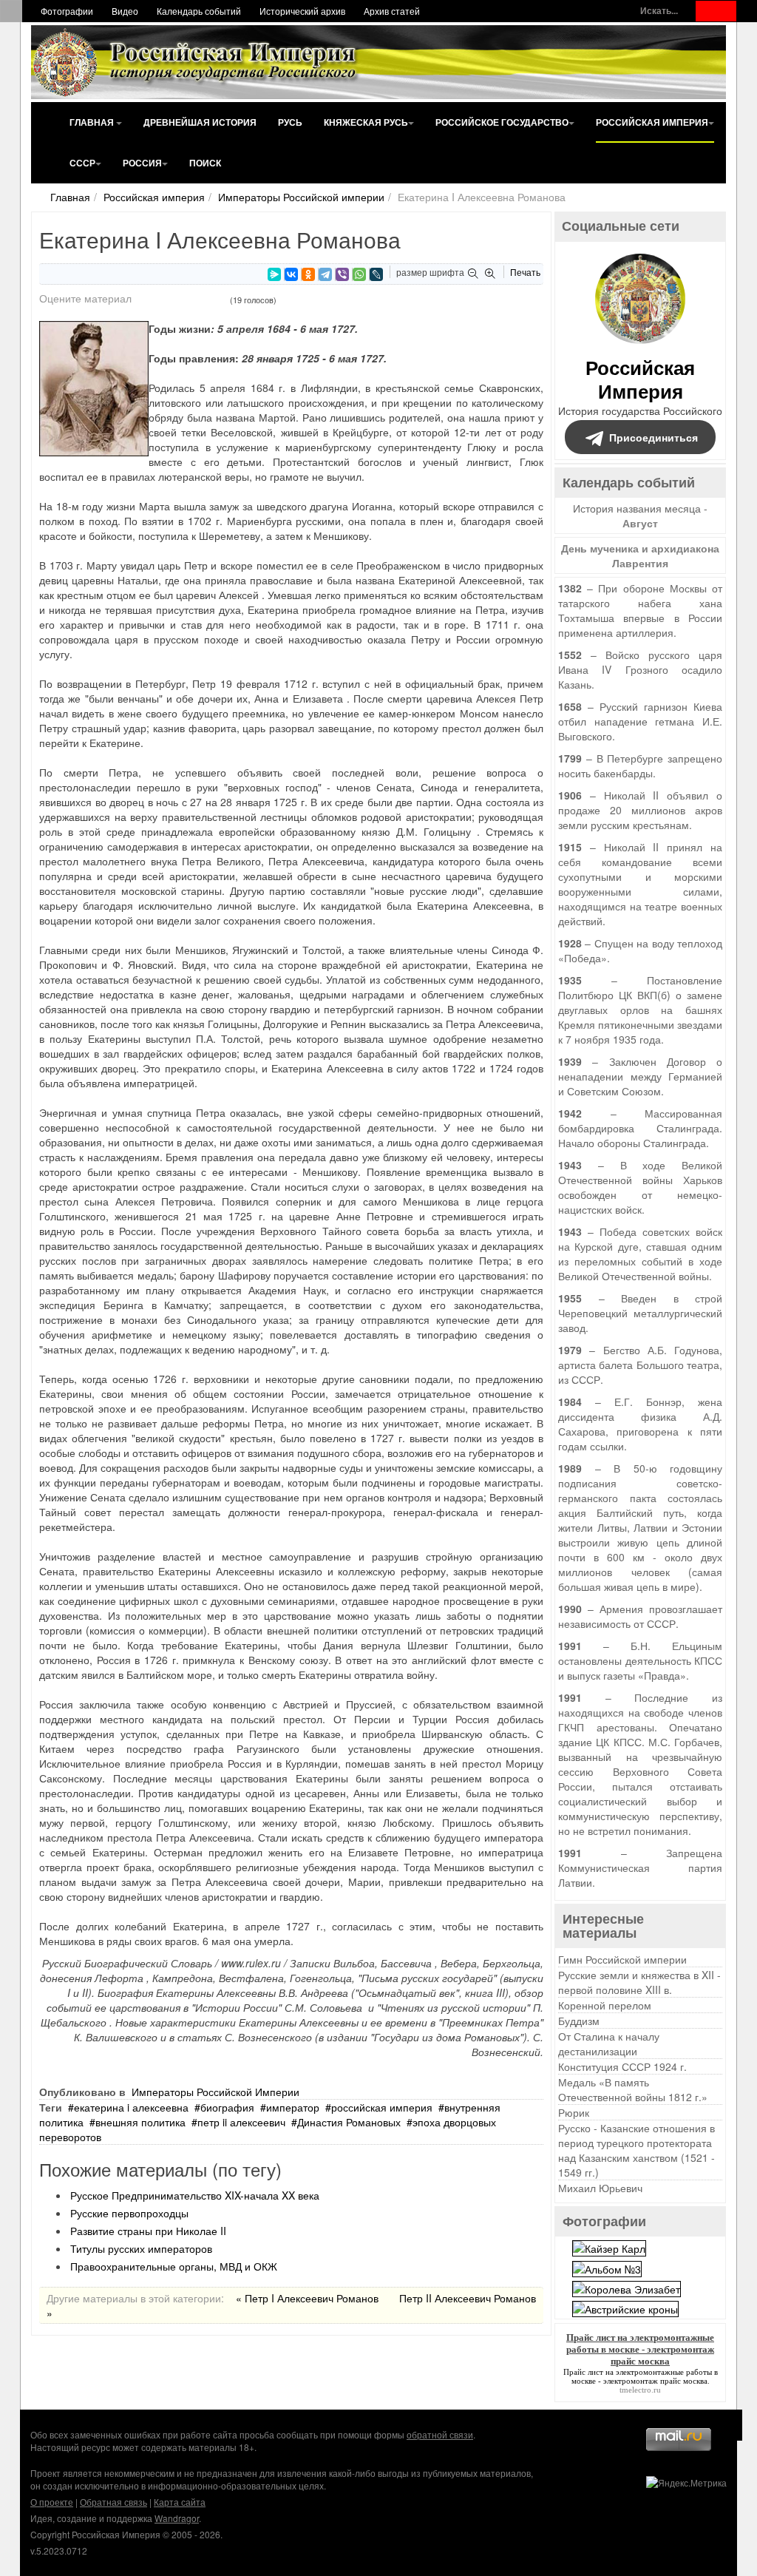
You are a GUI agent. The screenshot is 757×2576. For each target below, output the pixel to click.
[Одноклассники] (308, 274)
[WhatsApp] (359, 274)
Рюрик (574, 2112)
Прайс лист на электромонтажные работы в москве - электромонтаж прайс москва (641, 2376)
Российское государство (502, 122)
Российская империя (652, 122)
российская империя (382, 2107)
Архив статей (392, 11)
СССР (82, 163)
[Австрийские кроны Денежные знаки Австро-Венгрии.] (625, 2308)
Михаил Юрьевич (600, 2188)
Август (640, 523)
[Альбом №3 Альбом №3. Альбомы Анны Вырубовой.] (607, 2267)
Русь (290, 122)
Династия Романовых (349, 2122)
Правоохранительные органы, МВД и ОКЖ (174, 2266)
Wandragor (177, 2518)
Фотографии (67, 11)
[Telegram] (325, 274)
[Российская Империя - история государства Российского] (197, 62)
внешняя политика (140, 2122)
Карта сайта (180, 2502)
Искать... (659, 11)
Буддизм (579, 2021)
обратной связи (440, 2434)
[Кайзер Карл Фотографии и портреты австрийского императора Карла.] (609, 2247)
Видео (125, 11)
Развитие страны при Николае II (148, 2231)
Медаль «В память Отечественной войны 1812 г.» (633, 2089)
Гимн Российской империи (622, 1959)
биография (227, 2107)
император (293, 2107)
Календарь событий (199, 11)
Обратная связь (113, 2502)
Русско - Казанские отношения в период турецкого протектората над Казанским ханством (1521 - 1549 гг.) (637, 2150)
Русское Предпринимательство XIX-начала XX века (195, 2195)
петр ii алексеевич (241, 2122)
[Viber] (342, 274)
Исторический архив (302, 11)
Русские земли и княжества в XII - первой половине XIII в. (639, 1982)
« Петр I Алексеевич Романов (307, 2298)
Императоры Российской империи (301, 197)
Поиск (205, 163)
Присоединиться (654, 437)
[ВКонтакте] (291, 274)
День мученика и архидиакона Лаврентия (640, 555)
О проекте (52, 2502)
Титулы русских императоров (141, 2248)
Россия (142, 163)
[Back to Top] (727, 2425)
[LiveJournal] (376, 274)
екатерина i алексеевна (131, 2107)
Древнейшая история (200, 122)
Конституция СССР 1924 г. (622, 2066)
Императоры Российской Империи (215, 2092)
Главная (93, 122)
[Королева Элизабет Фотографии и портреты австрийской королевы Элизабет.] (627, 2288)
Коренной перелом (605, 2005)
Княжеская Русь (366, 122)
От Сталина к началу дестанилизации (609, 2043)
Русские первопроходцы (129, 2213)
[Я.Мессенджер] (274, 274)
